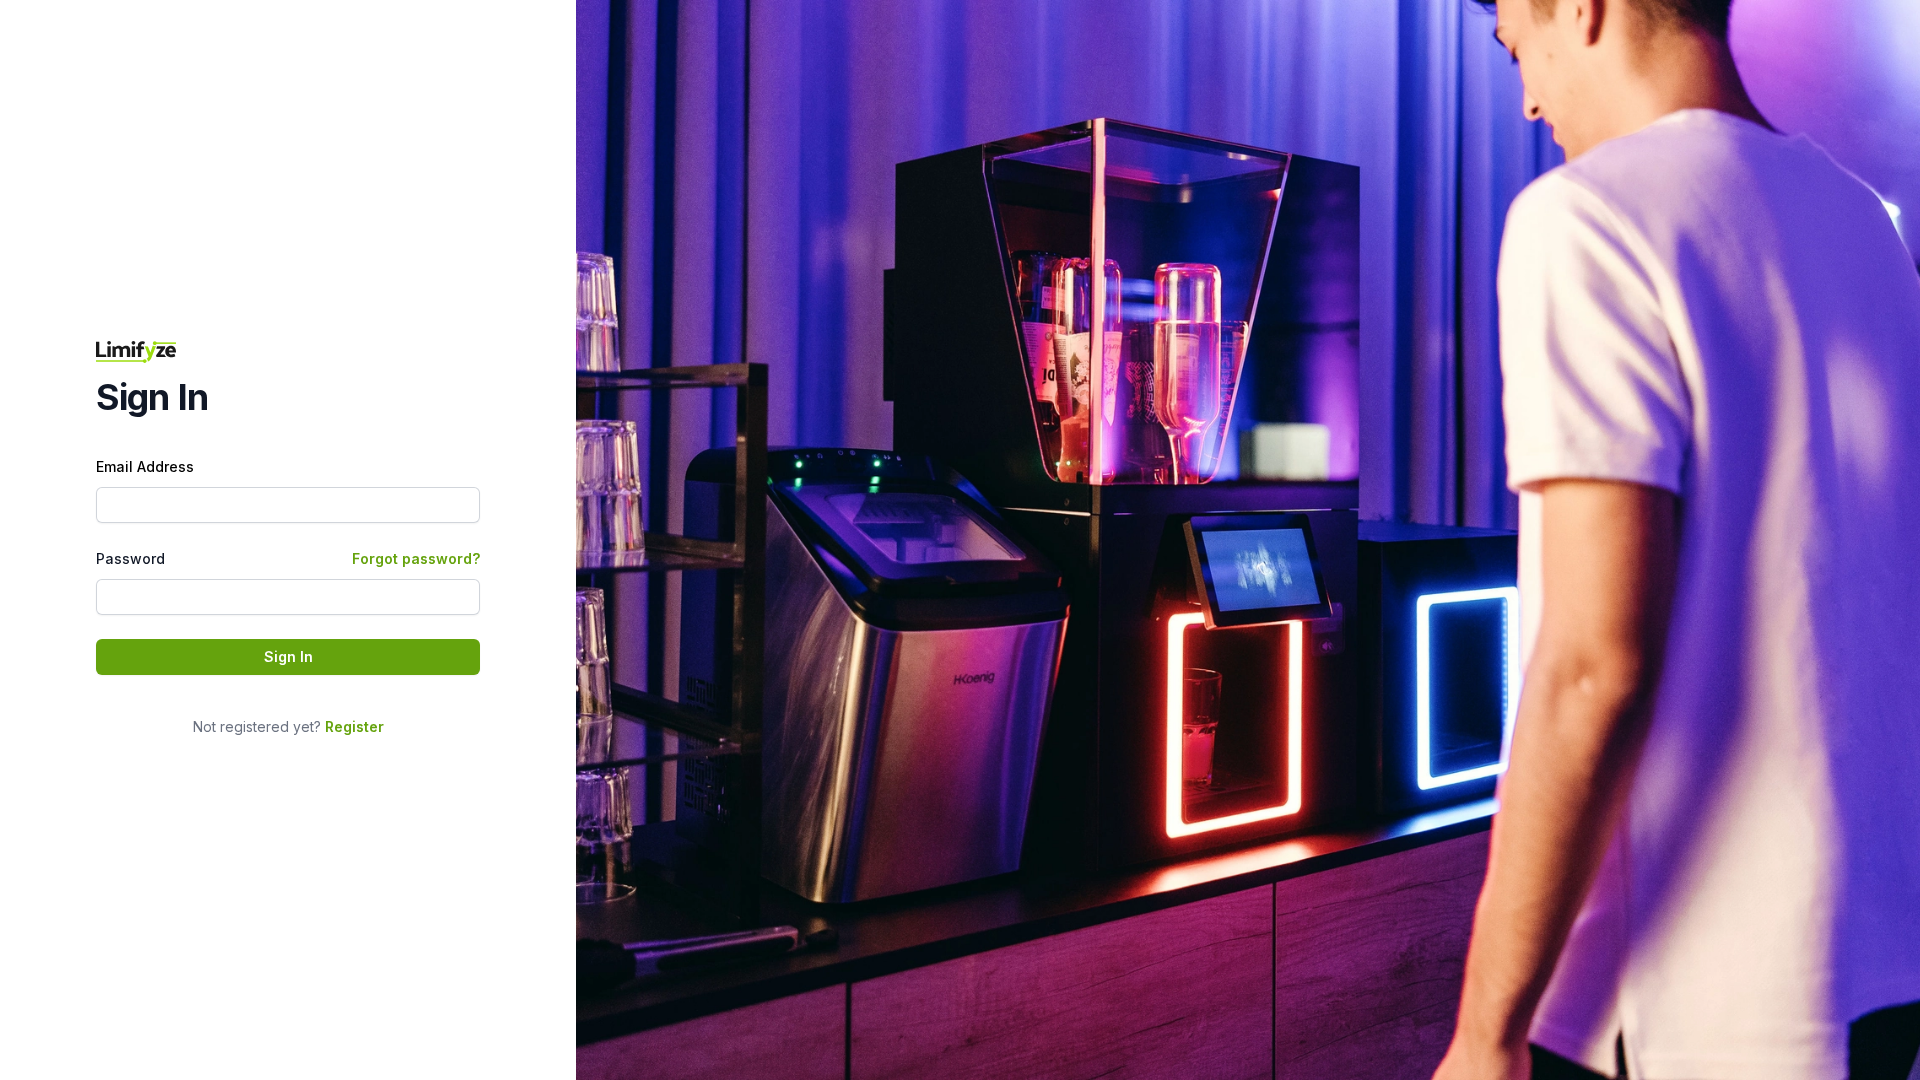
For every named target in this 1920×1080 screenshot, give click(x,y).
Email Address (145, 466)
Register (354, 726)
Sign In (288, 656)
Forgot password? (416, 558)
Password (130, 558)
